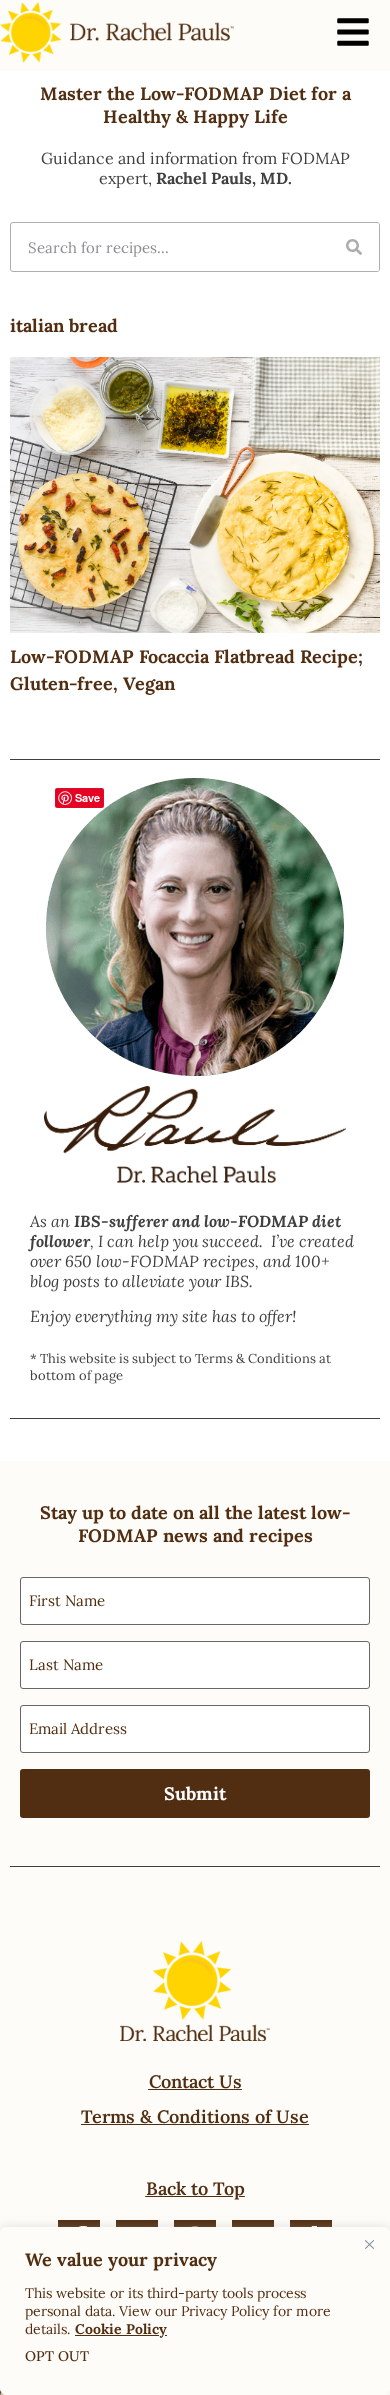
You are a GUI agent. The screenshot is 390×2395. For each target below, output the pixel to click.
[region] (195, 2311)
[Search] (354, 247)
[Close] (369, 2244)
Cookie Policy (121, 2329)
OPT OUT (57, 2356)
